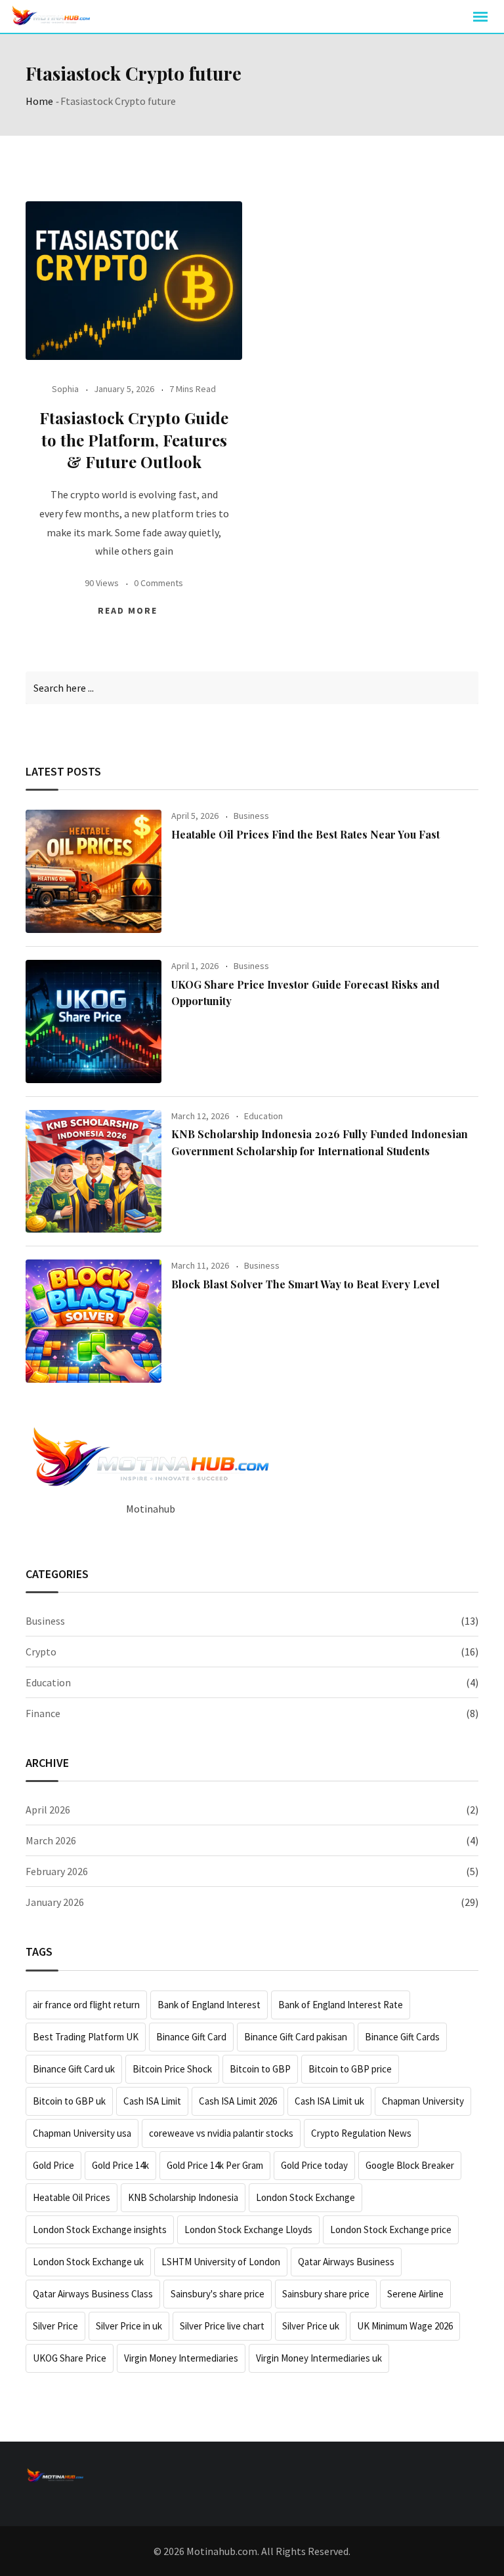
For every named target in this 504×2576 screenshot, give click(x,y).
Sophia (65, 389)
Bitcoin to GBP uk (69, 2101)
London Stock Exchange (305, 2197)
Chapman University (423, 2101)
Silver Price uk (311, 2326)
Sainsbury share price (326, 2294)
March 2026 (51, 1840)
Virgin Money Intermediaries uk (319, 2358)
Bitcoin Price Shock (172, 2069)
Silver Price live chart (222, 2326)
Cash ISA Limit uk (329, 2101)
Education (263, 1116)
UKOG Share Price (70, 2358)
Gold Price (53, 2165)
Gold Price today (314, 2165)
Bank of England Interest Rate (341, 2005)
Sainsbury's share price (218, 2294)
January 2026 (55, 1902)
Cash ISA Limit (152, 2101)
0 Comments (158, 583)
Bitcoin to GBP (260, 2069)
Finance (43, 1713)
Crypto (41, 1652)
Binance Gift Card (191, 2037)
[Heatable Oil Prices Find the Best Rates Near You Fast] (94, 871)
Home (39, 101)
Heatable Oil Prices (72, 2197)
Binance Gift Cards (402, 2037)
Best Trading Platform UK (86, 2037)
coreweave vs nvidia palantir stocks (221, 2133)
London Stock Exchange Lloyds (248, 2229)
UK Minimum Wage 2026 (405, 2326)
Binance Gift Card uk (74, 2069)
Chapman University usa (82, 2133)
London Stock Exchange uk (88, 2262)
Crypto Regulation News (361, 2133)
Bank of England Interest (209, 2005)
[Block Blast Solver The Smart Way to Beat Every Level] (94, 1321)
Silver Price (55, 2326)
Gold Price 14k (120, 2165)
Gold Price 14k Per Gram (215, 2165)
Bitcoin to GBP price (350, 2069)
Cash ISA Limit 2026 (238, 2101)
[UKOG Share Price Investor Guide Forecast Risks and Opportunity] (94, 1021)
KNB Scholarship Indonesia (183, 2197)
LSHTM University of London (221, 2262)
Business (251, 816)
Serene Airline (415, 2294)
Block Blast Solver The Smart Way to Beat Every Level (305, 1284)
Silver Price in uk (129, 2326)
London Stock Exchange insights (100, 2229)
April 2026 (48, 1810)
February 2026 (57, 1871)
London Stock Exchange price (391, 2229)
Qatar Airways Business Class (93, 2294)
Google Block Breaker (410, 2165)
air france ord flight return (86, 2005)
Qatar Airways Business (346, 2262)
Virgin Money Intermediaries (181, 2358)
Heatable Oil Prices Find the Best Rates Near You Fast (305, 834)
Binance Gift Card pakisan (296, 2037)
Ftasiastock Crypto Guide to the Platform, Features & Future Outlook (134, 440)
